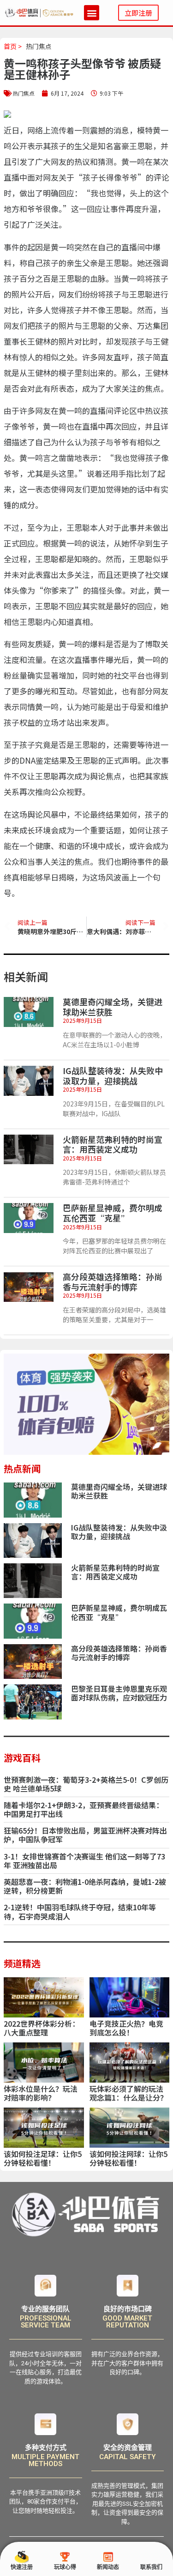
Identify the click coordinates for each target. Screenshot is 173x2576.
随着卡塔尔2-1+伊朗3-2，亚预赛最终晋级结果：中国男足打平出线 (84, 1809)
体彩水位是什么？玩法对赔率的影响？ (41, 2093)
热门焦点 (39, 46)
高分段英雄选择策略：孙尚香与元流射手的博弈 (113, 1282)
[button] (92, 13)
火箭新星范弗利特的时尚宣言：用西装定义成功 (113, 1144)
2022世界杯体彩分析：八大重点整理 (42, 2028)
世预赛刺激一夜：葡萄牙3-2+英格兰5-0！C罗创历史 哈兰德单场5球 (86, 1784)
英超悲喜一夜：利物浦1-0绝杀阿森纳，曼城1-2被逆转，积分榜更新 (85, 1886)
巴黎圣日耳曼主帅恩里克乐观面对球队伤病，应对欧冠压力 (119, 1693)
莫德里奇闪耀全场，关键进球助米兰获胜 (113, 1007)
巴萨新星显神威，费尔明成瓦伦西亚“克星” (113, 1213)
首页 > (13, 46)
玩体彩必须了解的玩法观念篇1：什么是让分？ (128, 2093)
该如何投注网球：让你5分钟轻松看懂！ (128, 2158)
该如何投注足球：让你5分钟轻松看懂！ (43, 2158)
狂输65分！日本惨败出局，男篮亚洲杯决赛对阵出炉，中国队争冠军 (85, 1835)
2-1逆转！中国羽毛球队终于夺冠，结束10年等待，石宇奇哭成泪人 (80, 1911)
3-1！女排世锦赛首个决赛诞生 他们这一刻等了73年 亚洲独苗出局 (84, 1861)
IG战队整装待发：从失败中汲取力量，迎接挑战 (113, 1075)
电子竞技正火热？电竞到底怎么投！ (126, 2028)
